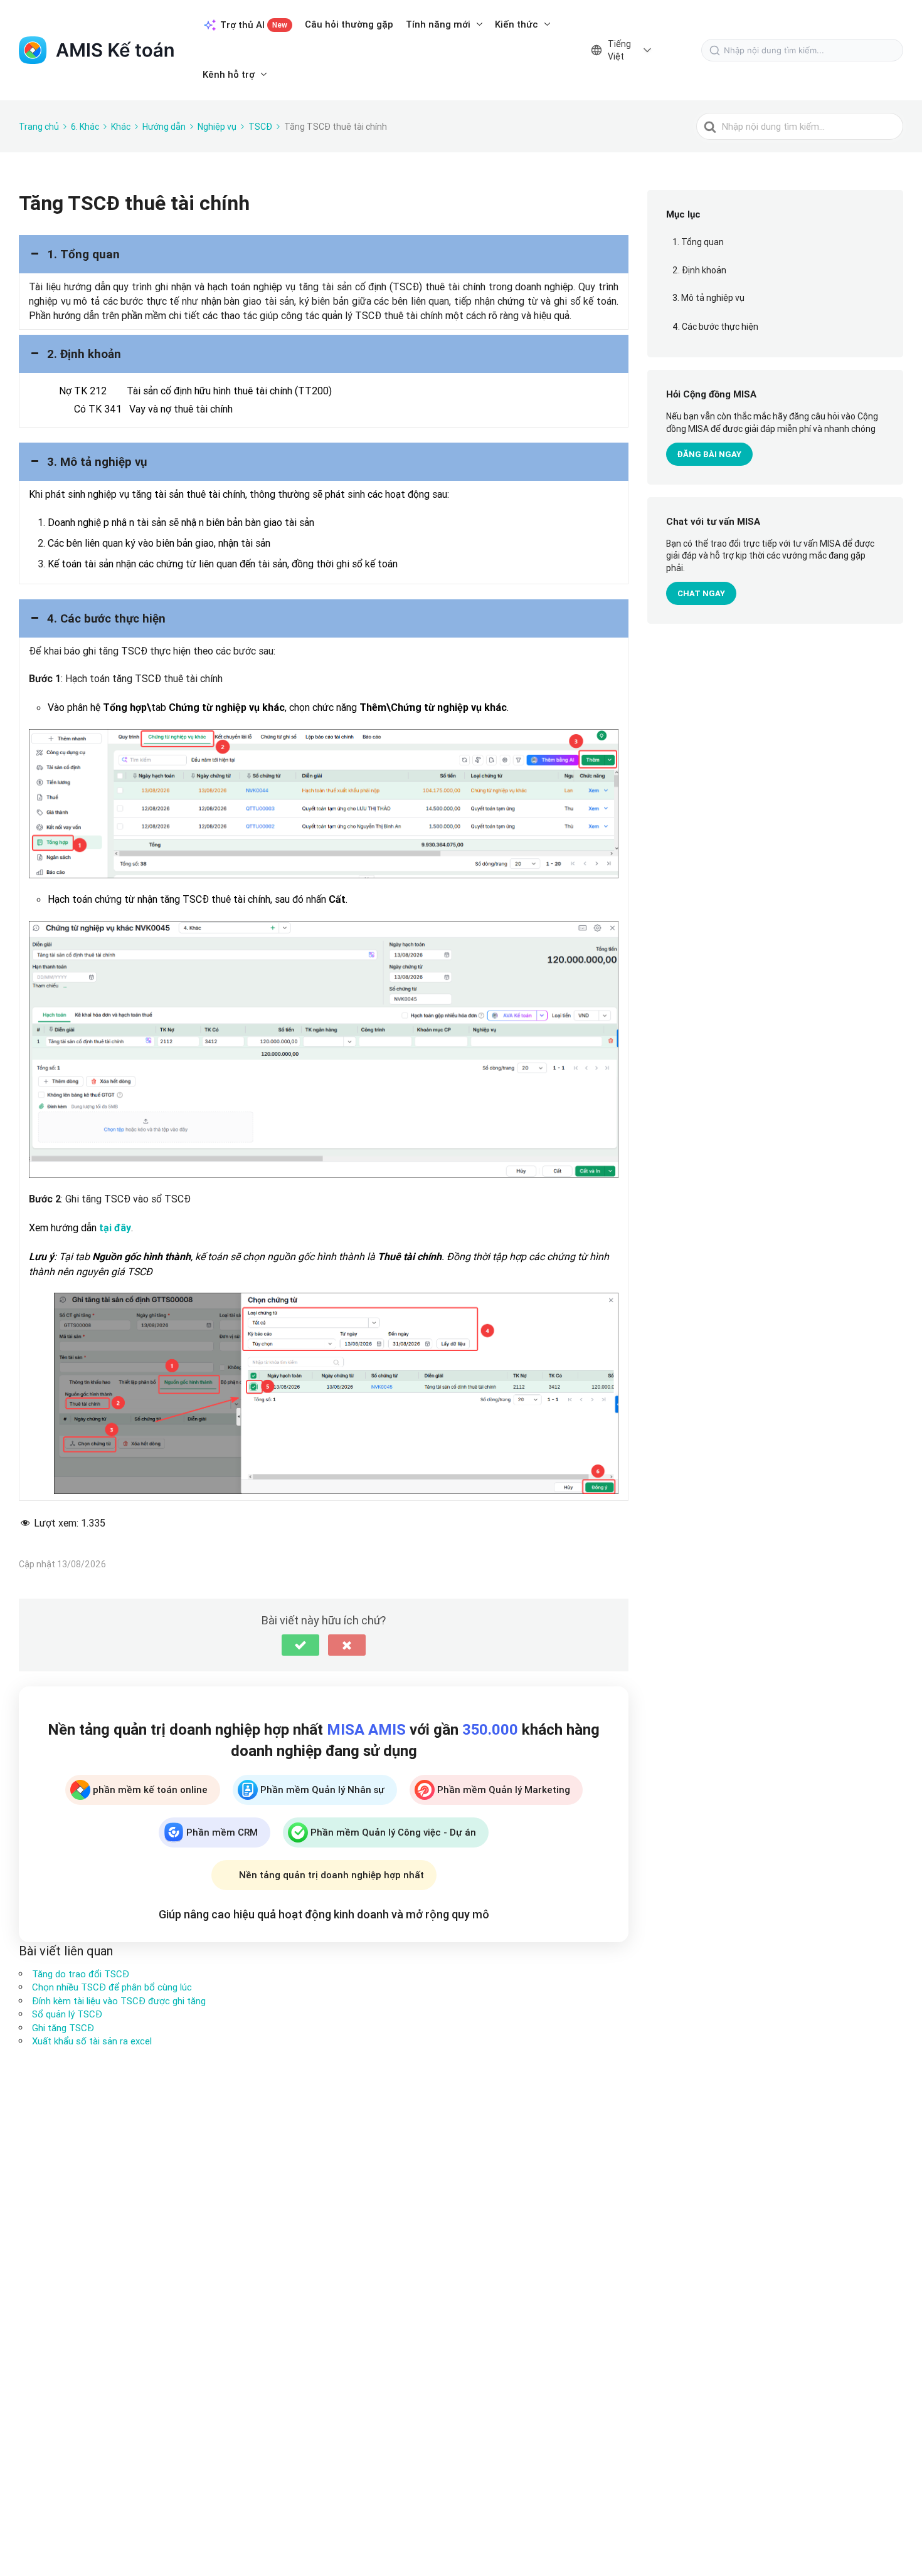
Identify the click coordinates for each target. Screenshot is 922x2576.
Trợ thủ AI (254, 25)
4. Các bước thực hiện (715, 327)
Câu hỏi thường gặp (349, 24)
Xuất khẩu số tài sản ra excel (92, 2041)
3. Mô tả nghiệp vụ (708, 298)
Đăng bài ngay (709, 455)
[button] (324, 254)
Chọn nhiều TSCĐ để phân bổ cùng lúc (112, 1987)
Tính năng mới (438, 24)
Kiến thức (517, 24)
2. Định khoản (699, 271)
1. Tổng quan (698, 243)
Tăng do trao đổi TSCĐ (81, 1974)
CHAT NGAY (701, 594)
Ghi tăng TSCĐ (63, 2028)
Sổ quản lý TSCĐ (67, 2014)
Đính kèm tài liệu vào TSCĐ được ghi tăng (119, 2001)
